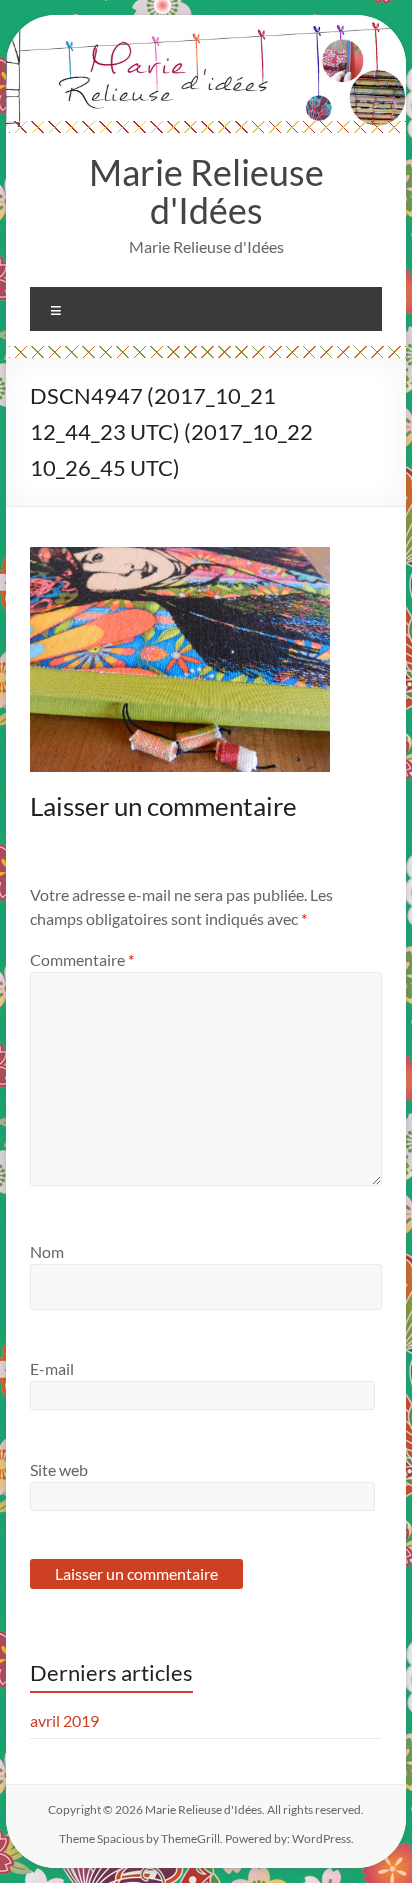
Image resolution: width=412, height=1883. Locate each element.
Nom (47, 1251)
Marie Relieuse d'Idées (206, 191)
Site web (59, 1469)
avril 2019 (64, 1720)
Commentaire (82, 959)
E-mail (52, 1368)
